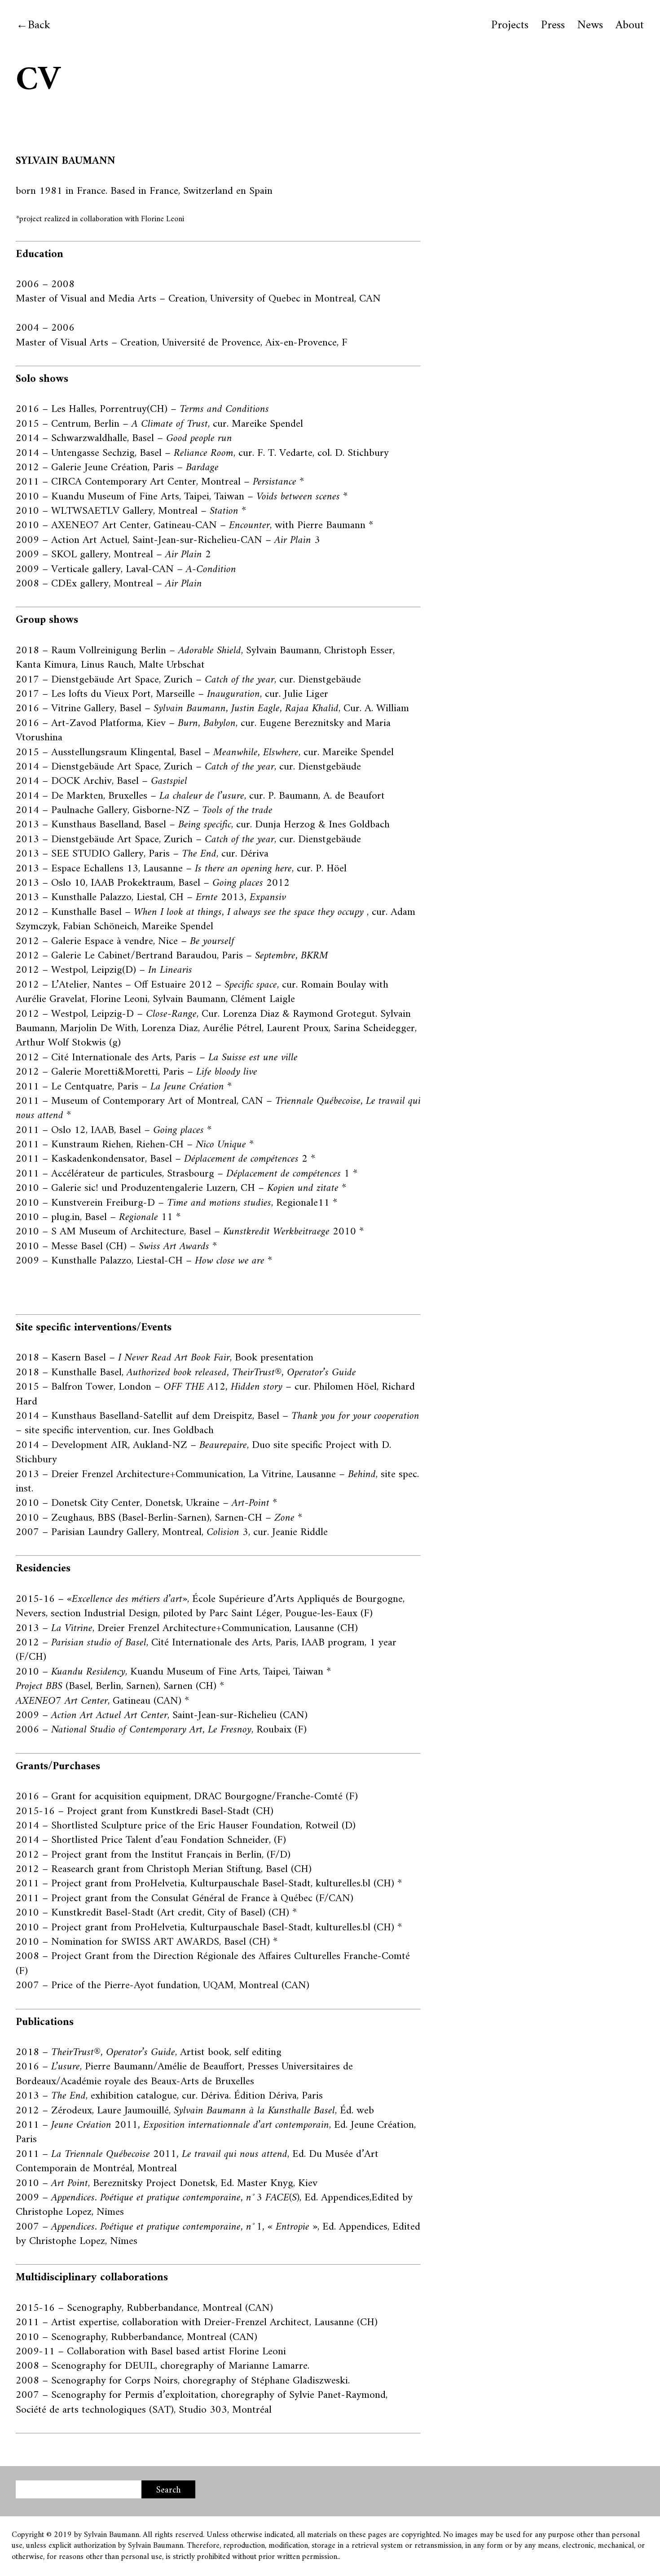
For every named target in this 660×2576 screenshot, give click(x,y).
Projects (510, 26)
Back (39, 25)
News (590, 26)
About (630, 26)
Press (553, 26)
